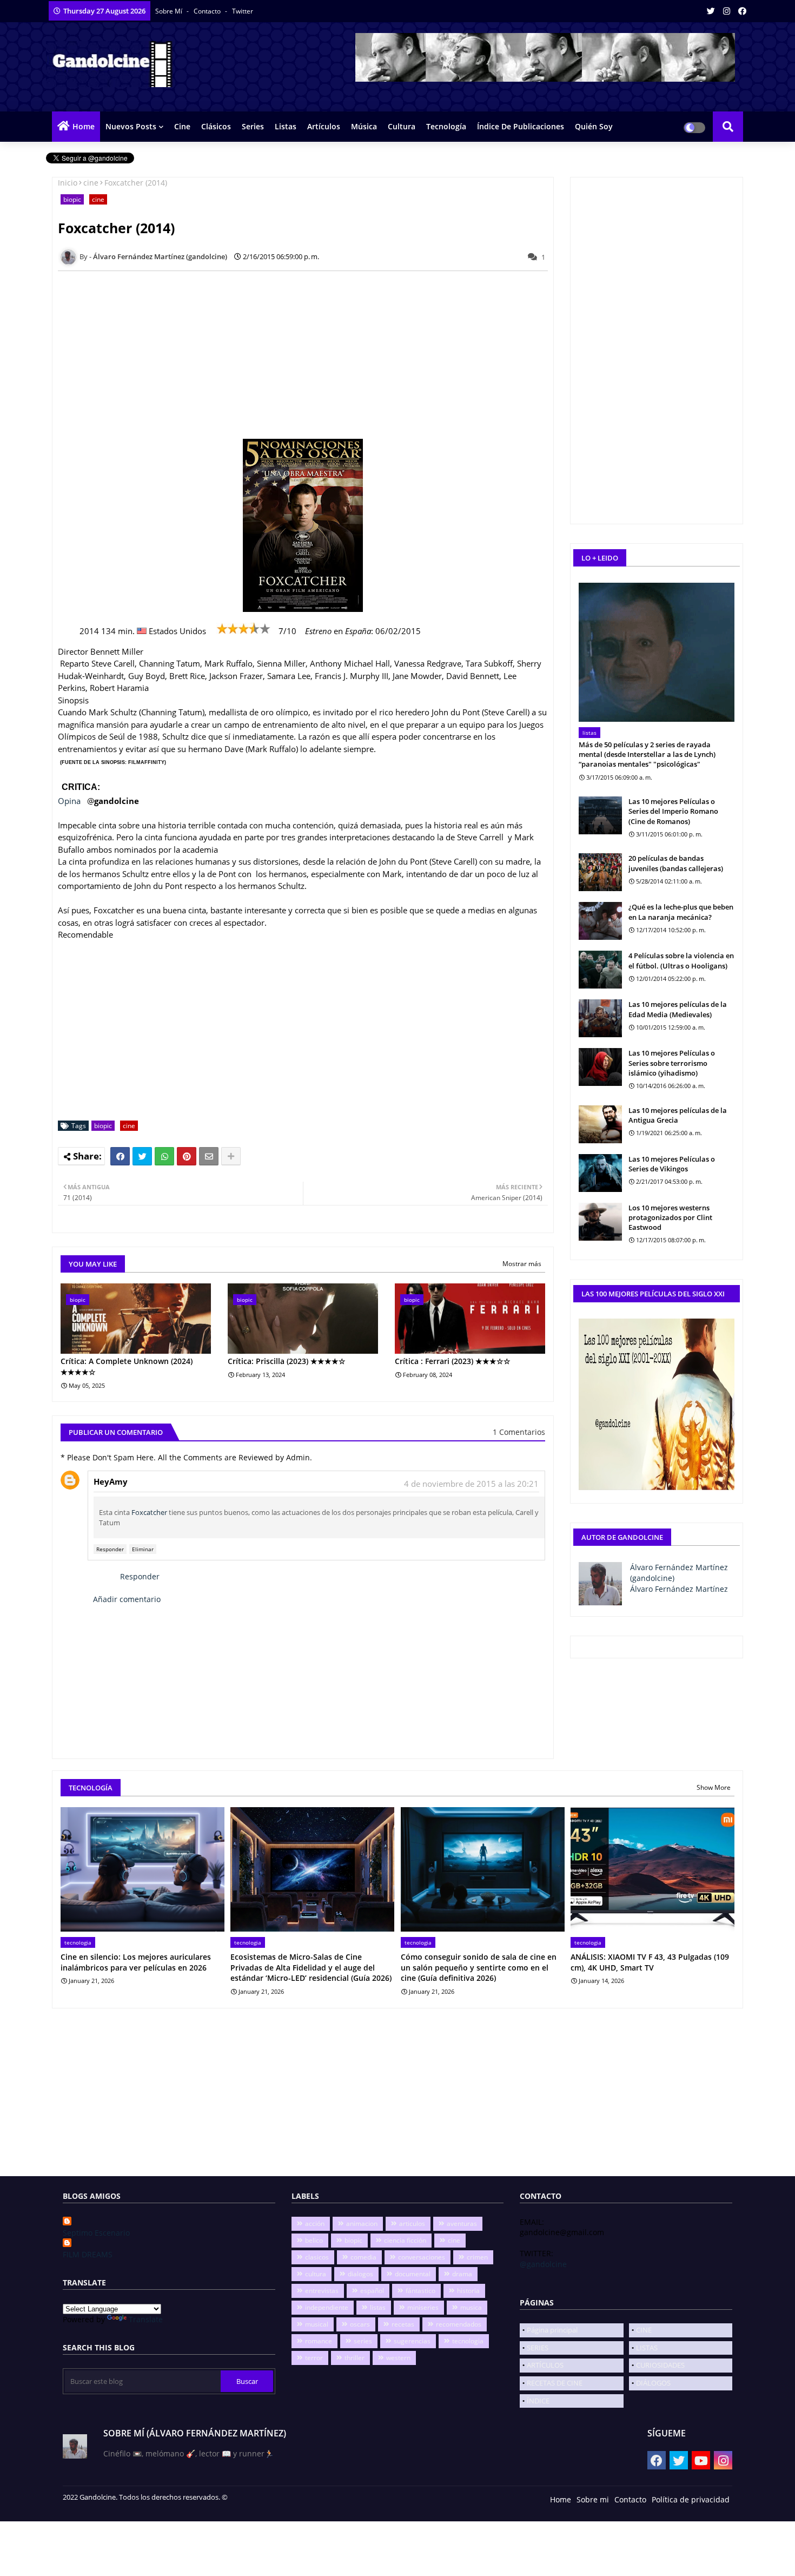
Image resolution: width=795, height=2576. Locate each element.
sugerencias (412, 2341)
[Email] (209, 1156)
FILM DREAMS (88, 2254)
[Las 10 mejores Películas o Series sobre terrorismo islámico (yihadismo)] (600, 1067)
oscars (360, 2324)
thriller (355, 2358)
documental (413, 2274)
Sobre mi (593, 2499)
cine (91, 183)
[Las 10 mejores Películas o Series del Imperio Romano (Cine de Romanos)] (600, 815)
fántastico (420, 2291)
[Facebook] (120, 1156)
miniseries (423, 2307)
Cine (182, 126)
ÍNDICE (538, 2401)
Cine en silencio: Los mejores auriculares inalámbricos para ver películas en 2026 (136, 1962)
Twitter (243, 11)
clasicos (317, 2257)
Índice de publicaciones (521, 126)
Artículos (324, 126)
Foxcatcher (149, 1512)
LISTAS (647, 2348)
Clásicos (216, 126)
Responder (110, 1549)
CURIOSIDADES (660, 2365)
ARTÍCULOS (545, 2365)
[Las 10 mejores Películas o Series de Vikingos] (600, 1173)
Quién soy (594, 126)
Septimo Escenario (96, 2233)
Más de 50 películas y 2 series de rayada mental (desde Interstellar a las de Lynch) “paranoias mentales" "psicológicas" (647, 754)
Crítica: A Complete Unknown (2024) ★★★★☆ (127, 1366)
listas (378, 2307)
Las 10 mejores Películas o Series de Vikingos (672, 1164)
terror (314, 2358)
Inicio (68, 183)
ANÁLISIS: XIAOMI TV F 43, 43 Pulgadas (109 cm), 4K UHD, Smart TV (650, 1962)
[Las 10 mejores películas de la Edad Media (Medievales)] (600, 1018)
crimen (477, 2257)
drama (462, 2274)
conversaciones (422, 2257)
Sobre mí (170, 11)
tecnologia (468, 2341)
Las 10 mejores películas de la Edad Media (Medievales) (678, 1009)
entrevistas (322, 2291)
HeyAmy (111, 1481)
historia (468, 2291)
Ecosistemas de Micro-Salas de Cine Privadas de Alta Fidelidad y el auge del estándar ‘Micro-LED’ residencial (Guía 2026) (311, 1967)
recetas (403, 2324)
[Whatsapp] (164, 1156)
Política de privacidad (691, 2499)
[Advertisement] (309, 355)
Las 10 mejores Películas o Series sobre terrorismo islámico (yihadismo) (672, 1063)
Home (84, 126)
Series (253, 126)
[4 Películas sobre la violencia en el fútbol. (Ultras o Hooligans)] (600, 970)
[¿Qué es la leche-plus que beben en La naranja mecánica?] (600, 921)
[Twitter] (142, 1156)
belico (314, 2240)
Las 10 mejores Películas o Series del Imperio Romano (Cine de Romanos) (673, 811)
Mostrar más (522, 1264)
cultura (316, 2274)
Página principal (552, 2330)
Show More (714, 1787)
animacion (362, 2223)
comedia (363, 2257)
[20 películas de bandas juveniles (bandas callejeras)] (600, 872)
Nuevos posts (131, 126)
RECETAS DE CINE (555, 2383)
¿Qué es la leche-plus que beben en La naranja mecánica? (681, 912)
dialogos (360, 2274)
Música (364, 126)
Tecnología (446, 126)
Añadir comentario (127, 1599)
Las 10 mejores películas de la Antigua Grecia (678, 1115)
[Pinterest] (187, 1156)
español (372, 2291)
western (398, 2358)
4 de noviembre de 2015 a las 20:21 (471, 1484)
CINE (644, 2330)
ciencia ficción (405, 2240)
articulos (412, 2223)
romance (319, 2341)
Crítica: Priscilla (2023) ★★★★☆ (287, 1361)
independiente (327, 2307)
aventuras (462, 2223)
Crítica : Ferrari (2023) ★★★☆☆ (453, 1361)
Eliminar (143, 1549)
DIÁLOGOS (653, 2383)
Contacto (208, 11)
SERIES (538, 2348)
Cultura (402, 126)
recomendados (459, 2324)
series (363, 2341)
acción (315, 2223)
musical (317, 2324)
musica (471, 2307)
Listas (286, 126)
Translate (146, 2319)
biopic (72, 199)
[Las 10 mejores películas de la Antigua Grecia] (600, 1124)
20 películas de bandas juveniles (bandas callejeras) (676, 863)
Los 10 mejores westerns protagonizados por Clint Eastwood (670, 1217)
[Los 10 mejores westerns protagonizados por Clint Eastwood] (600, 1222)
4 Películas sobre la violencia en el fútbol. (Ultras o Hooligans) (681, 960)
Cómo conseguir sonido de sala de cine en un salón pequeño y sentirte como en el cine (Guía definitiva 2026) (479, 1967)
